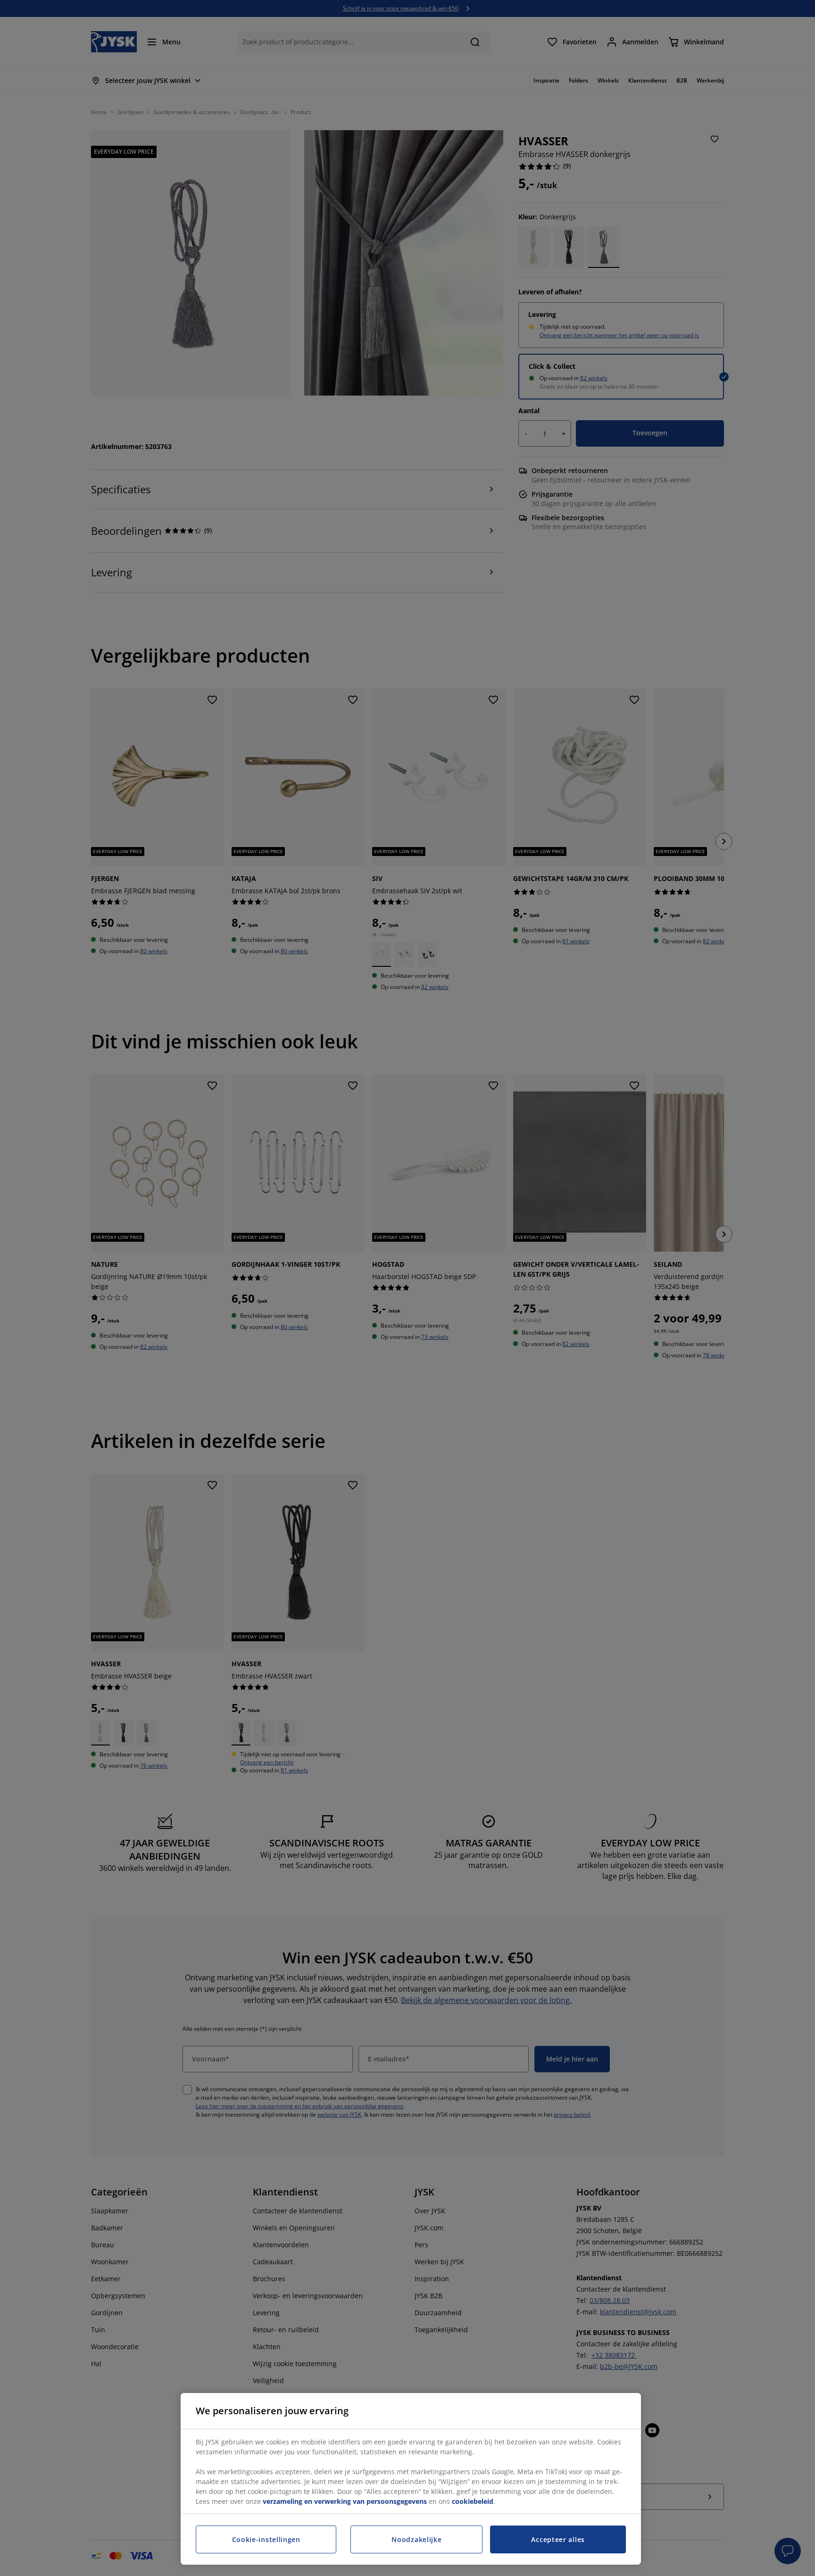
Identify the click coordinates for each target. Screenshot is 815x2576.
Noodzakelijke (416, 2539)
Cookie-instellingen (266, 2539)
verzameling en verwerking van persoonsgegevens (345, 2501)
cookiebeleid (473, 2501)
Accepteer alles (558, 2539)
